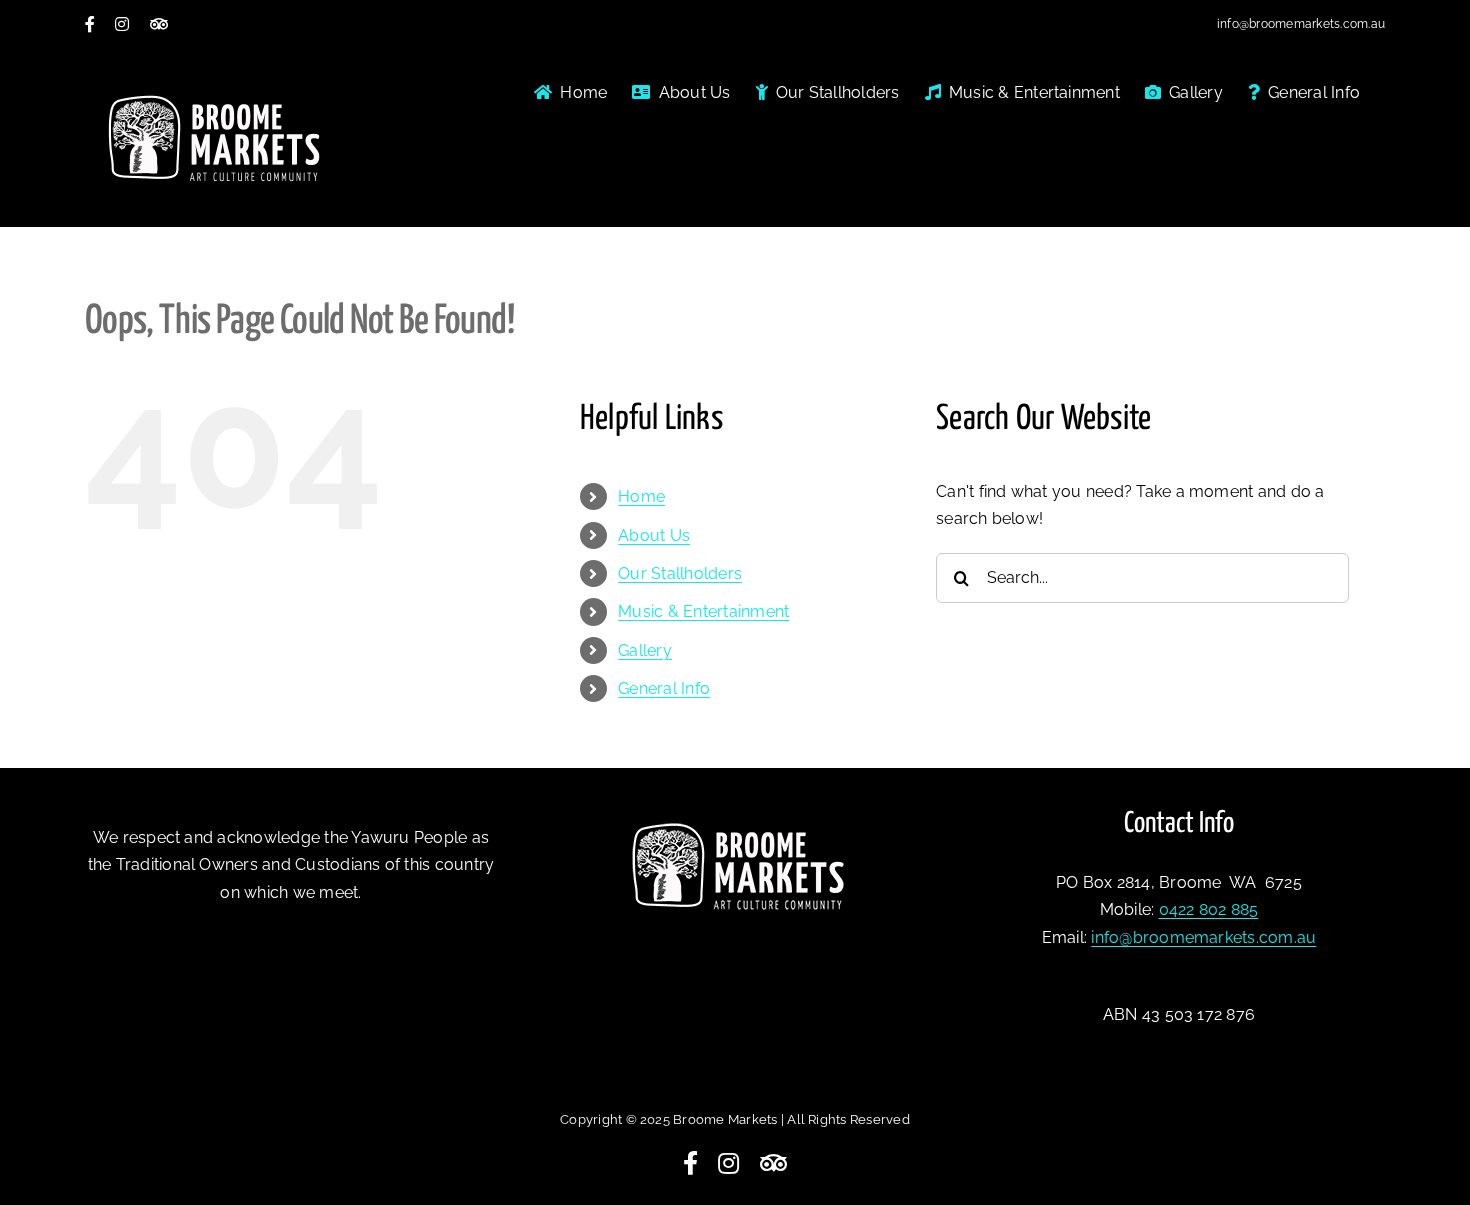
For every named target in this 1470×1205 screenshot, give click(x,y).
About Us (654, 535)
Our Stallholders (680, 573)
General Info (664, 688)
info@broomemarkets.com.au (1301, 24)
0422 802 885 (1209, 909)
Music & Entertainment (703, 611)
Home (641, 496)
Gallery (645, 650)
